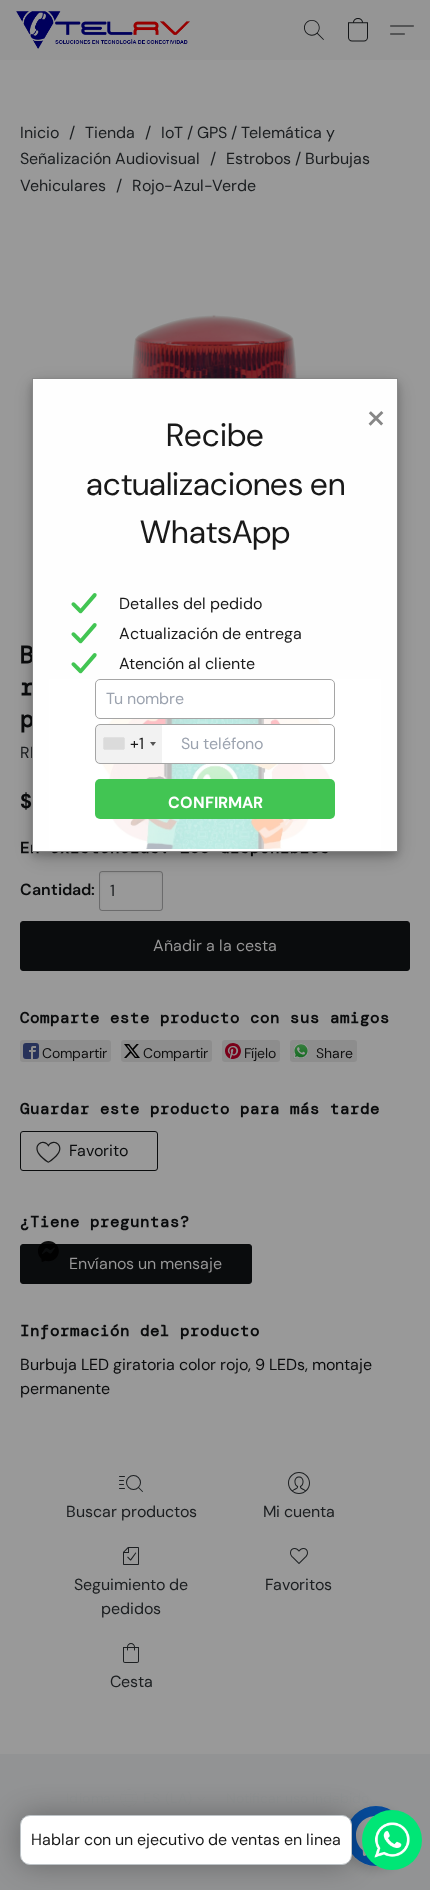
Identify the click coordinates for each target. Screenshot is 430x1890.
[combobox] (129, 744)
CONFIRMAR (215, 802)
